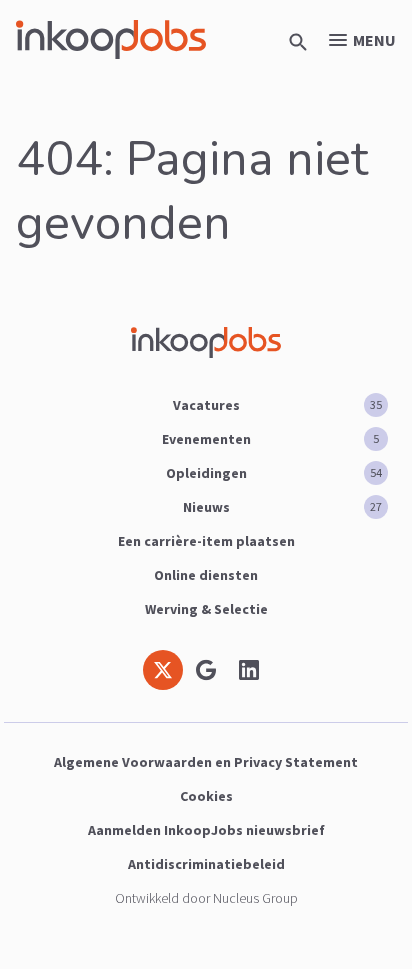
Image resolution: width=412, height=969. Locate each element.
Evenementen (271, 439)
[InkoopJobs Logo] (111, 39)
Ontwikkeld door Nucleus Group (206, 898)
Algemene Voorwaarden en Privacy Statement (206, 762)
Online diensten (206, 575)
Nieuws (283, 507)
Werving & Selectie (206, 609)
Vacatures (278, 405)
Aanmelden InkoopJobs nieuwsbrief (206, 830)
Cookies (206, 796)
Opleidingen (274, 473)
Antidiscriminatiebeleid (206, 864)
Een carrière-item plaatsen (206, 541)
